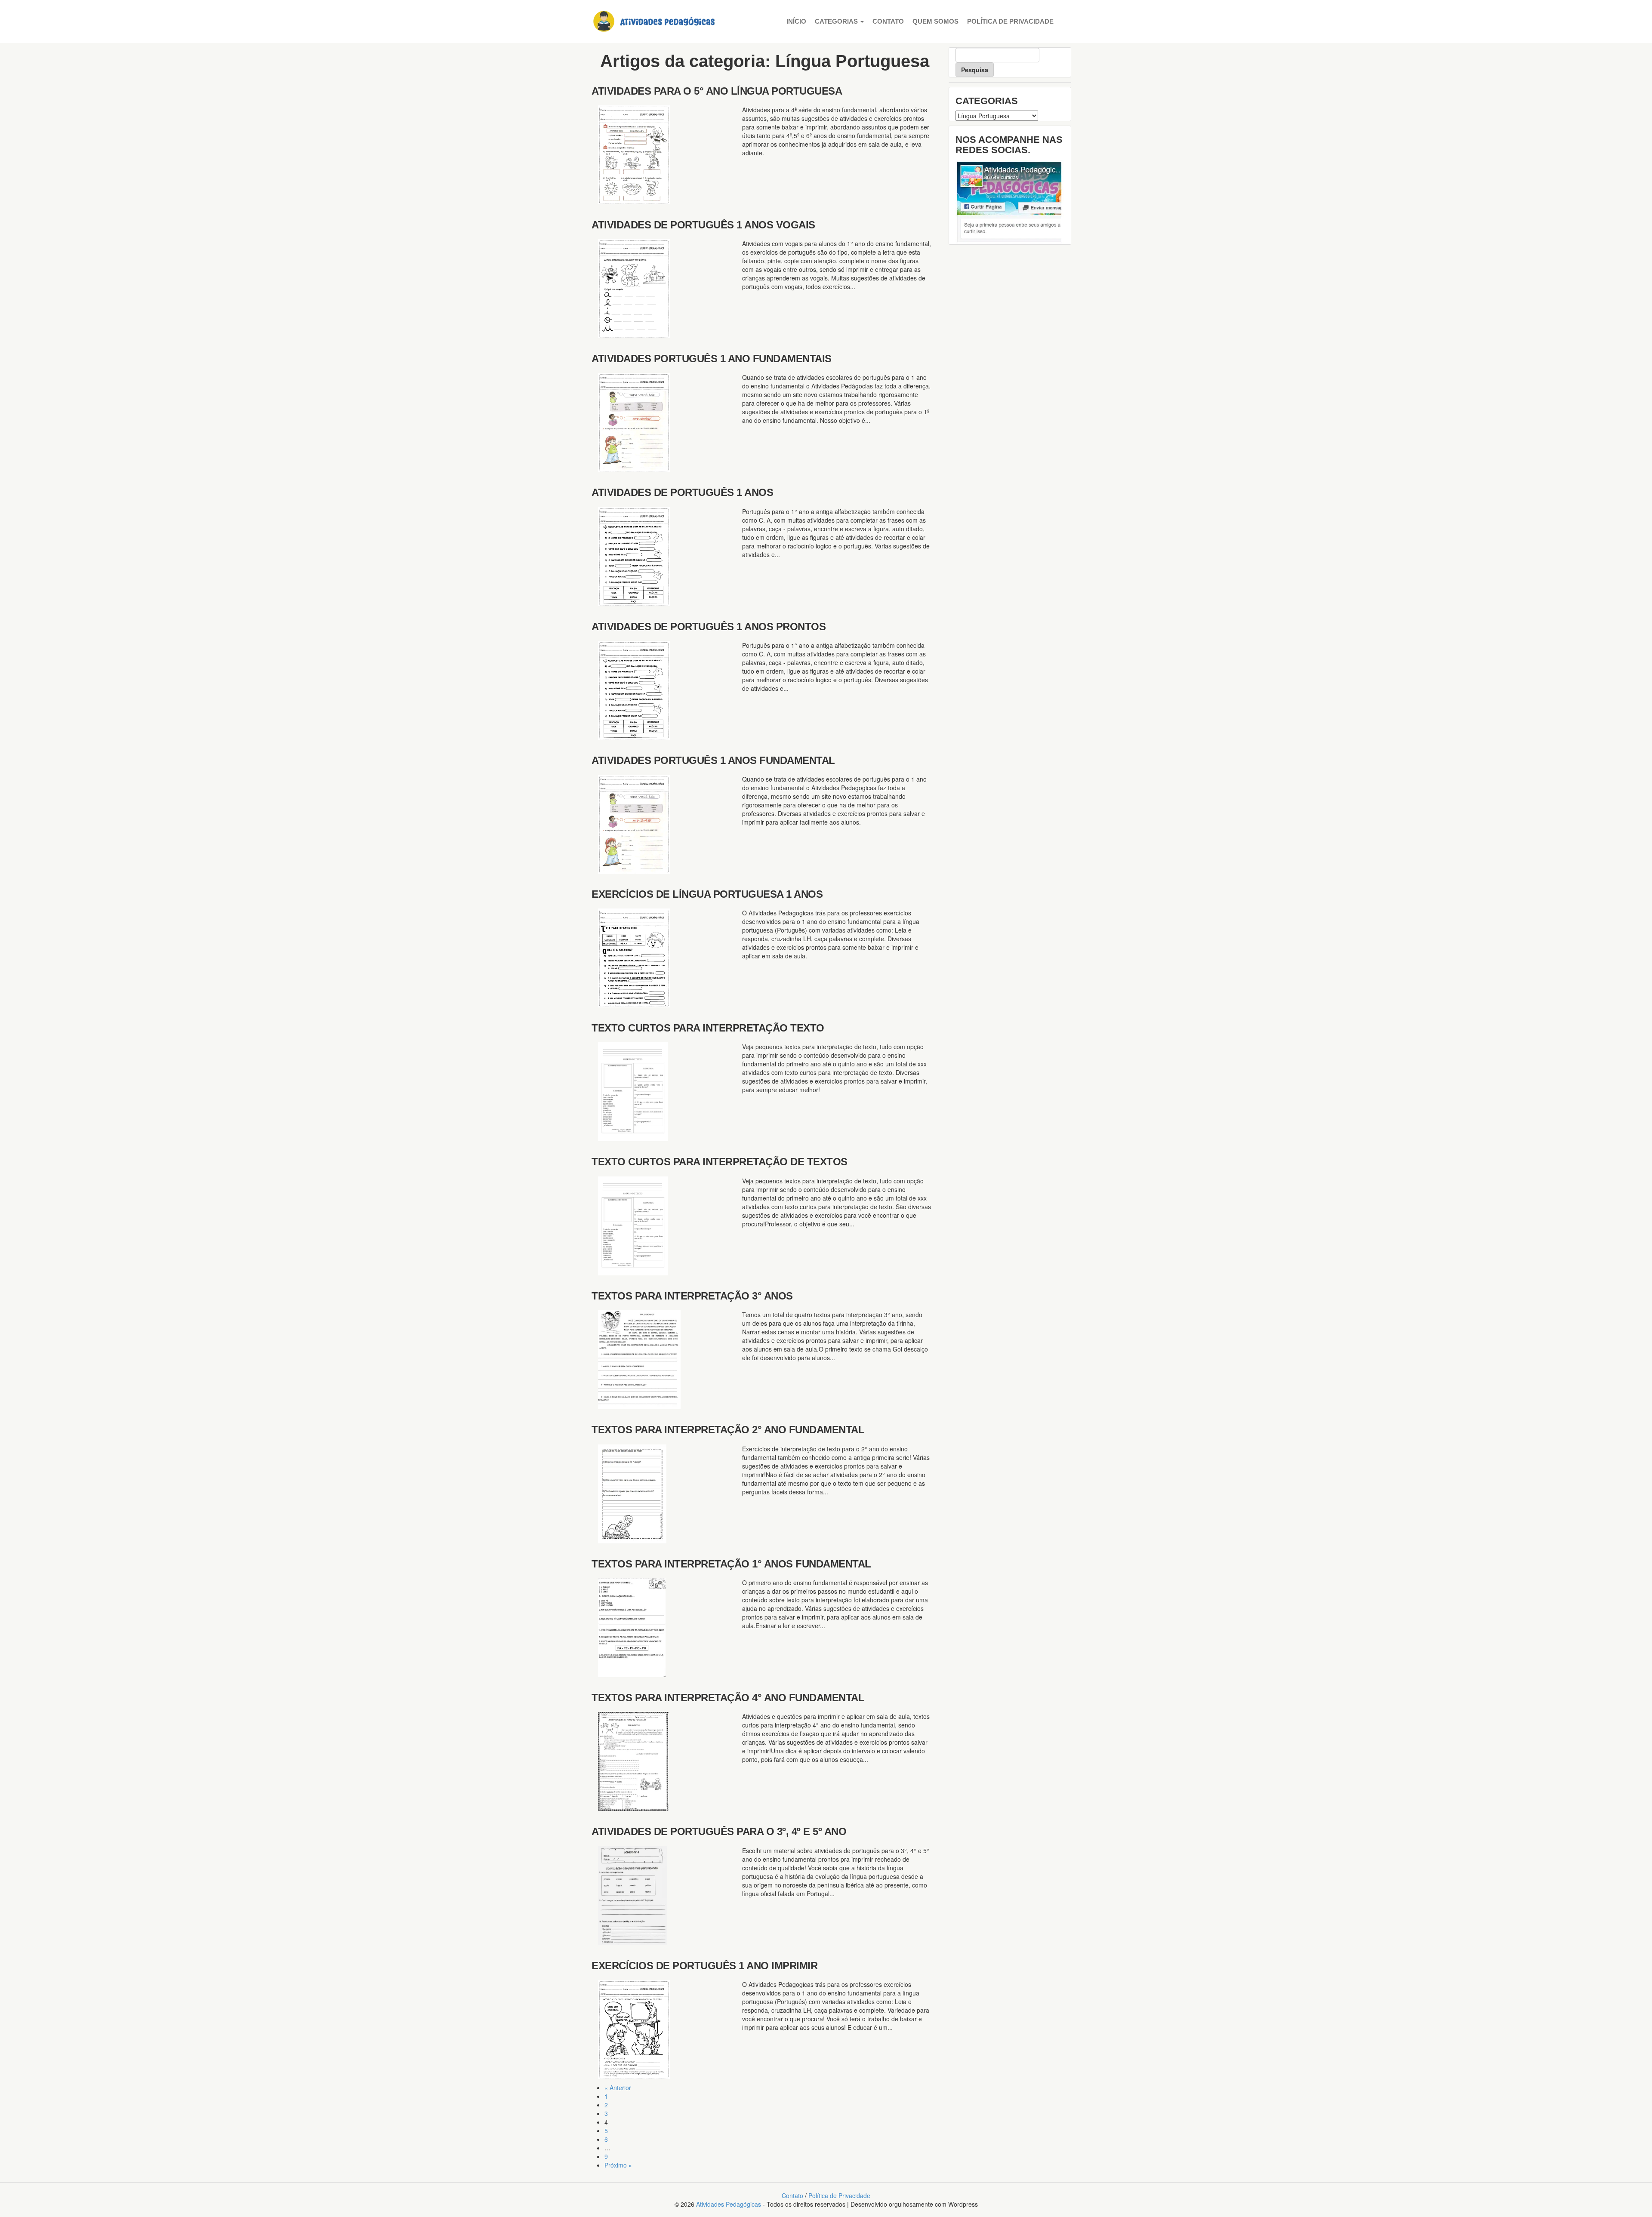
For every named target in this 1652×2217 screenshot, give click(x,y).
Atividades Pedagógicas (729, 2204)
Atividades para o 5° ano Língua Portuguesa (717, 91)
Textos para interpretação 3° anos (692, 1296)
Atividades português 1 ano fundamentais (712, 359)
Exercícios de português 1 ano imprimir (704, 1966)
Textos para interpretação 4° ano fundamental (728, 1698)
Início (796, 21)
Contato (888, 21)
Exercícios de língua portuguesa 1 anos (707, 894)
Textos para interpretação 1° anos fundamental (731, 1564)
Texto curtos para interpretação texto (708, 1028)
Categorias (837, 21)
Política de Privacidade (1010, 21)
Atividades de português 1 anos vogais (703, 225)
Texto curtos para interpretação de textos (720, 1162)
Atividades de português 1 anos (682, 492)
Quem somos (935, 21)
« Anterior (618, 2088)
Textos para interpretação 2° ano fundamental (728, 1430)
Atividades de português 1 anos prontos (709, 627)
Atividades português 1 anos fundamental (713, 760)
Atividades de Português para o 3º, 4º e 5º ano (719, 1831)
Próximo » (618, 2165)
